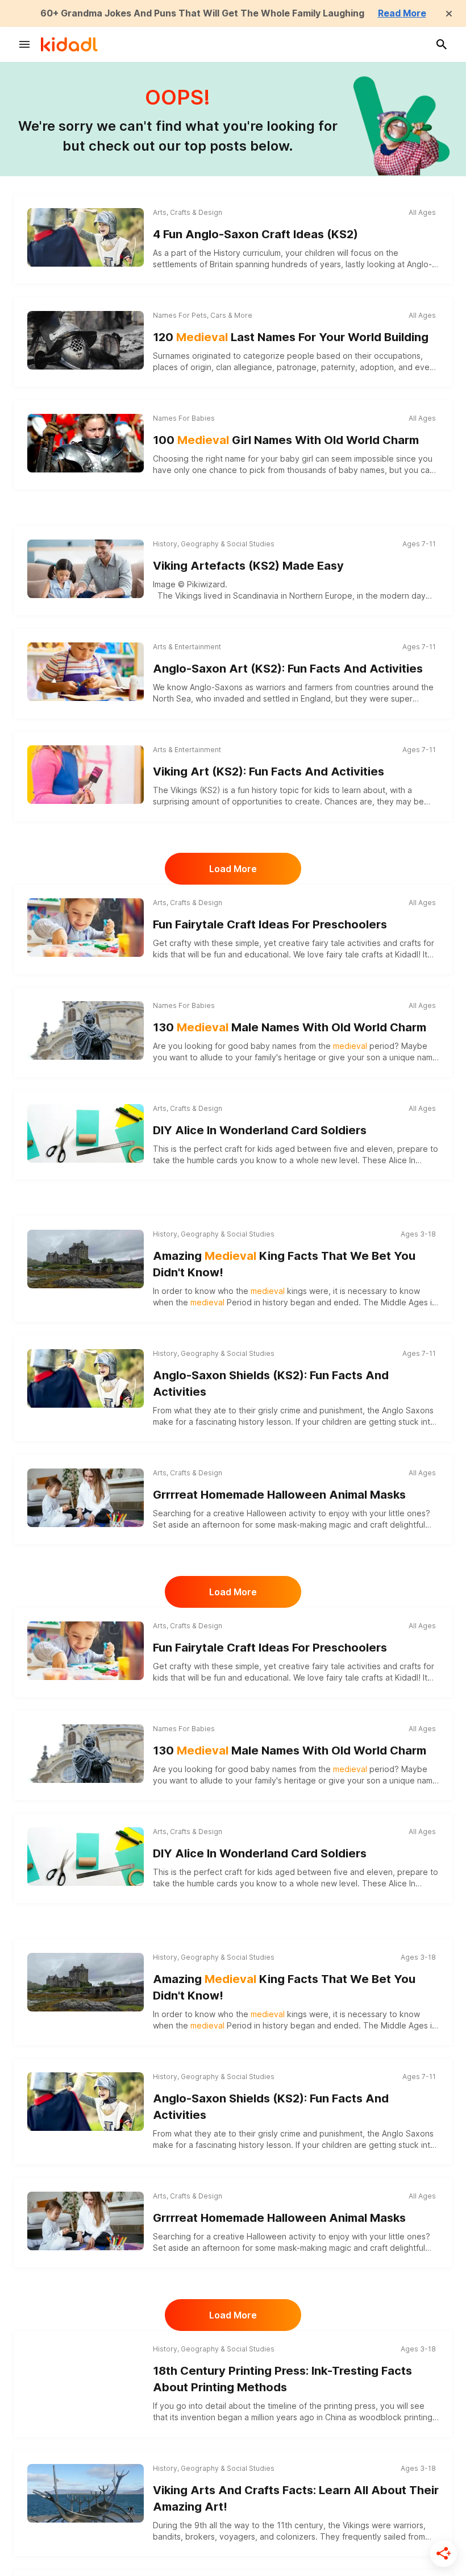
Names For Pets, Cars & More (203, 315)
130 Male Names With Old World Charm (290, 1027)
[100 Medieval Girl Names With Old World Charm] (86, 443)
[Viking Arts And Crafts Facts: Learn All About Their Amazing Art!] (86, 2493)
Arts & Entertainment (187, 647)
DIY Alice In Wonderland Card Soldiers (260, 1130)
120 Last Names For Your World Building (291, 337)
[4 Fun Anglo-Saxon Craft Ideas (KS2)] (86, 237)
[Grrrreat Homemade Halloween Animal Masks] (86, 1498)
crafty (180, 943)
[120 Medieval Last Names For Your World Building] (86, 340)
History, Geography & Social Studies (214, 544)
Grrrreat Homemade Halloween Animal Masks (279, 1495)
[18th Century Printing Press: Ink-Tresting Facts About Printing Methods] (86, 2374)
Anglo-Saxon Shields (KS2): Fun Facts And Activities (271, 1384)
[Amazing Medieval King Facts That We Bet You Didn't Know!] (86, 1259)
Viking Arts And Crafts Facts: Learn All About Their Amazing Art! (296, 2498)
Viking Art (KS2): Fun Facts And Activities (269, 771)
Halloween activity (281, 1513)
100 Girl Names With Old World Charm (286, 440)
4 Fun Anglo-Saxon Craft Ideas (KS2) (255, 234)
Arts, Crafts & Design (188, 212)
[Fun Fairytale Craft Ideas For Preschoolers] (86, 927)
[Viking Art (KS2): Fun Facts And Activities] (86, 774)
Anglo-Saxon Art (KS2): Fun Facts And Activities (288, 669)
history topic (275, 790)
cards (227, 1160)
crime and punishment (321, 1410)
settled (276, 698)
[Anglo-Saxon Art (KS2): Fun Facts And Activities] (86, 671)
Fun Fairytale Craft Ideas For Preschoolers (270, 924)
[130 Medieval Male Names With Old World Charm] (86, 1030)
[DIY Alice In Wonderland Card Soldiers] (86, 1133)
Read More (402, 13)
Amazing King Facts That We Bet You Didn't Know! (284, 1264)
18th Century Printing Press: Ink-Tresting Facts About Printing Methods (282, 2379)
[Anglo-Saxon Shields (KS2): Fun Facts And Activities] (86, 1378)
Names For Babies (184, 418)
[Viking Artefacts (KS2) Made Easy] (86, 569)
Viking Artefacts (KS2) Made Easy (248, 566)
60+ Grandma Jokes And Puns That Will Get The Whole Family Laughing (202, 13)
